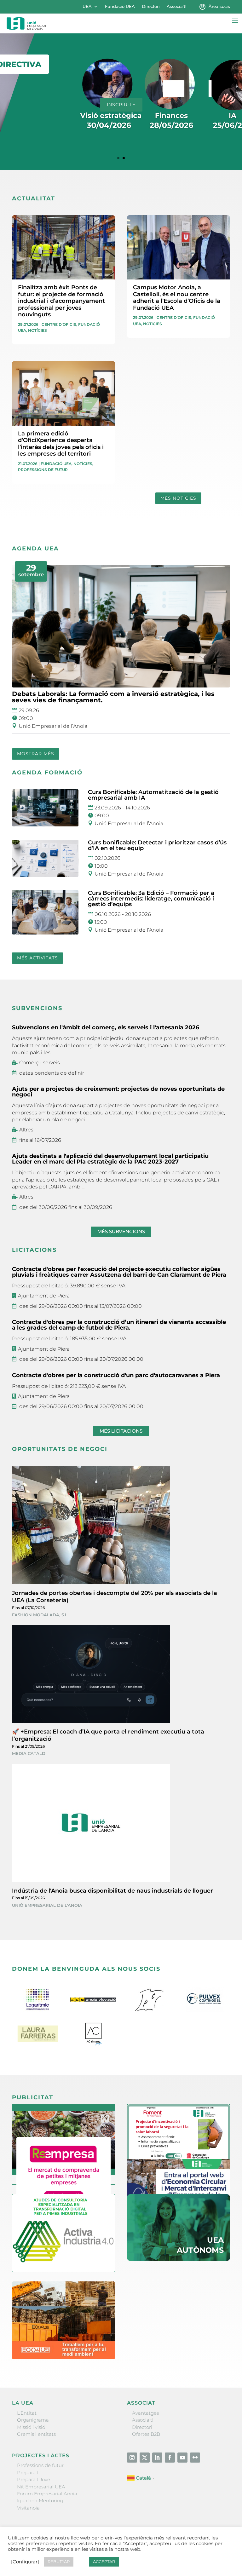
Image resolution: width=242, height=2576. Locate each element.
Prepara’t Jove (34, 2479)
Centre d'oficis (59, 324)
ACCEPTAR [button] (104, 2562)
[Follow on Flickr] (195, 2458)
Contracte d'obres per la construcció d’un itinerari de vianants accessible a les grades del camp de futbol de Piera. (119, 1325)
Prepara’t (28, 2472)
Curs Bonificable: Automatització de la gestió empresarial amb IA (153, 795)
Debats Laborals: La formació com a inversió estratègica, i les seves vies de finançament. (113, 697)
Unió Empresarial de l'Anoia (121, 88)
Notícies (37, 330)
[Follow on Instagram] (132, 2458)
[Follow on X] (145, 2458)
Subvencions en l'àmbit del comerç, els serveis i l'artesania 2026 (106, 1027)
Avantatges (145, 2413)
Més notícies (178, 498)
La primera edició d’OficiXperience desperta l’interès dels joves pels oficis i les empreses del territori (61, 444)
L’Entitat (27, 2413)
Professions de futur (43, 470)
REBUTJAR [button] (59, 2562)
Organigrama (33, 2420)
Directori (151, 6)
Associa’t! (176, 6)
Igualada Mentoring (40, 2501)
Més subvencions (121, 1231)
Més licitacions (121, 1431)
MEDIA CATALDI (29, 1753)
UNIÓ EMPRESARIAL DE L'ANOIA (47, 1905)
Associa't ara (121, 117)
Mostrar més (36, 754)
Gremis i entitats (36, 2434)
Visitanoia (28, 2508)
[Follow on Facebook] (170, 2458)
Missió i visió (31, 2427)
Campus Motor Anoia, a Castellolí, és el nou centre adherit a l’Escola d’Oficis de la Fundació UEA (177, 298)
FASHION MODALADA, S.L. (40, 1615)
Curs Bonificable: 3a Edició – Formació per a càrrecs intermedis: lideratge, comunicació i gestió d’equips (151, 899)
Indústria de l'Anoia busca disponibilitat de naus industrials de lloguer (112, 1891)
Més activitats (37, 958)
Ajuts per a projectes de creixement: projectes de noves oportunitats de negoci (118, 1092)
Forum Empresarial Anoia (47, 2494)
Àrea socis (219, 6)
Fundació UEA (120, 6)
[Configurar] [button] (25, 2562)
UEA (87, 6)
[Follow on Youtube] (182, 2458)
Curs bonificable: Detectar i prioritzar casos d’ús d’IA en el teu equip (157, 845)
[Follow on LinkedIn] (157, 2458)
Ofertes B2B (146, 2434)
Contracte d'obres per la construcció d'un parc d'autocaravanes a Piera (116, 1375)
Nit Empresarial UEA (41, 2487)
